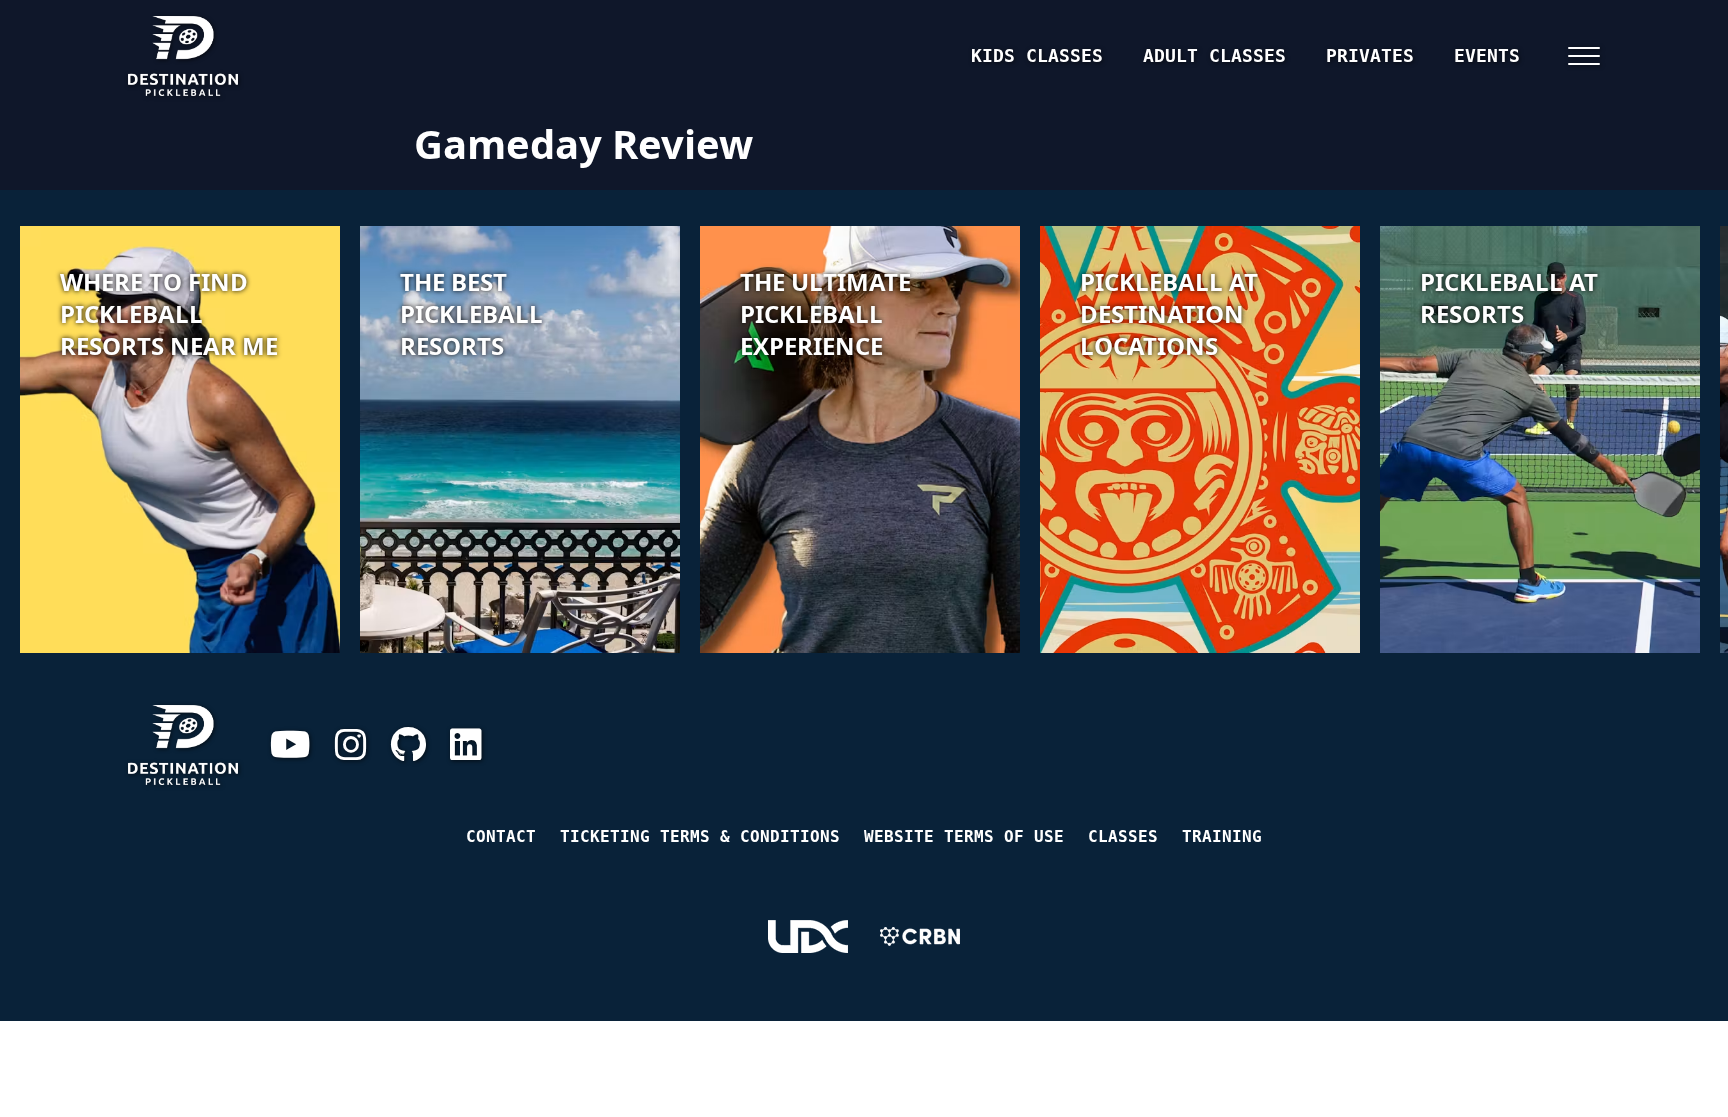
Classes (1123, 836)
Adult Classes (1214, 55)
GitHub (408, 745)
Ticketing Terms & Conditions (700, 836)
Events (1487, 55)
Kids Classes (1037, 55)
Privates (1370, 55)
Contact (501, 836)
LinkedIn (466, 745)
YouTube (290, 745)
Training (1222, 836)
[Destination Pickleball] (273, 56)
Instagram (351, 745)
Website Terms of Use (964, 836)
